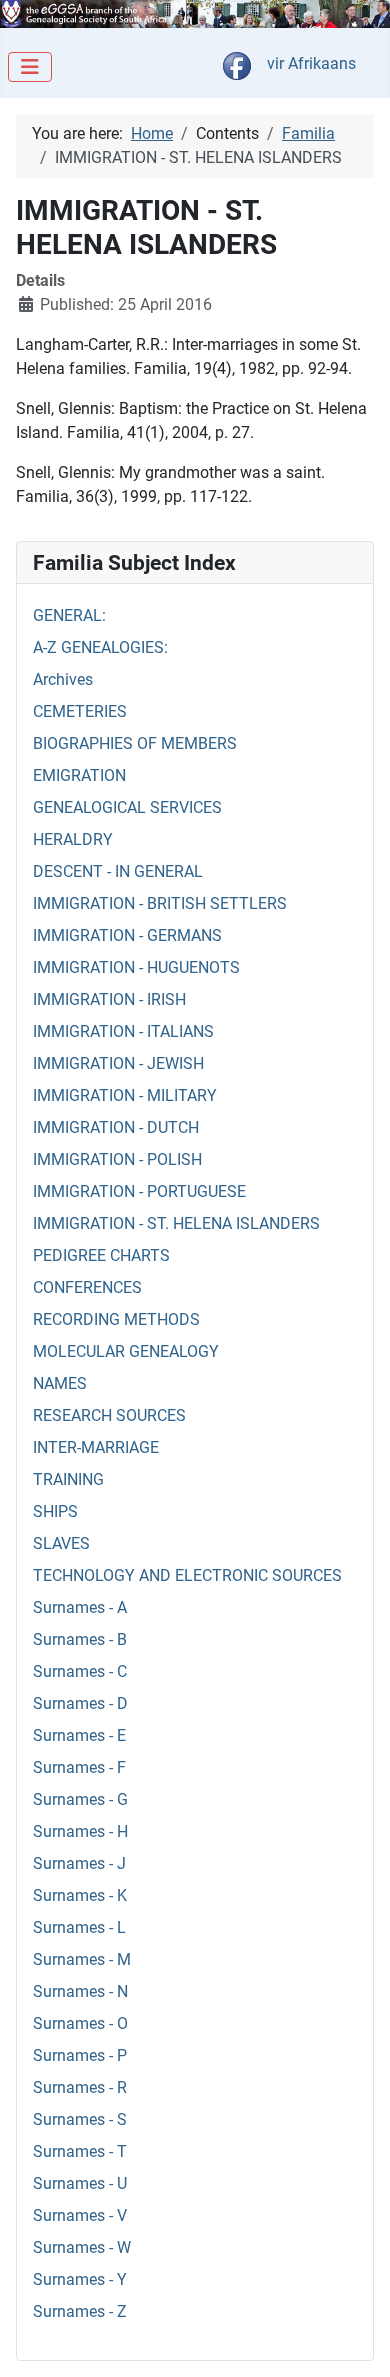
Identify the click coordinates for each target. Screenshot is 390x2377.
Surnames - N (80, 1991)
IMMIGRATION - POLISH (117, 1159)
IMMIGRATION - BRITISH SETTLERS (160, 903)
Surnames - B (80, 1639)
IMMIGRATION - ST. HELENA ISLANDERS (176, 1223)
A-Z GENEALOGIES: (100, 647)
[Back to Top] (355, 2340)
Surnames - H (80, 1831)
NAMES (60, 1383)
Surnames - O (80, 2023)
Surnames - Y (80, 2279)
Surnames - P (80, 2055)
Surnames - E (79, 1735)
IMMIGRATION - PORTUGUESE (139, 1191)
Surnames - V (80, 2215)
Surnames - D (80, 1703)
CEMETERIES (80, 711)
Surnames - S (80, 2119)
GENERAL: (69, 615)
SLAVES (61, 1543)
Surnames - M (82, 1959)
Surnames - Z (80, 2311)
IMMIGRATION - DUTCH (116, 1127)
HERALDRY (73, 839)
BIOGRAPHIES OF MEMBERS (135, 743)
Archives (63, 679)
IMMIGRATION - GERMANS (127, 935)
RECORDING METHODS (116, 1319)
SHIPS (55, 1511)
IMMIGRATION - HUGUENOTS (136, 967)
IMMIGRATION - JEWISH (118, 1063)
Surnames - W (82, 2247)
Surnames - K (80, 1895)
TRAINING (68, 1479)
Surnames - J (79, 1863)
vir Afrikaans (311, 63)
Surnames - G (80, 1799)
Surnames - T (80, 2151)
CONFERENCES (87, 1287)
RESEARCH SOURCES (109, 1415)
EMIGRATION (79, 775)
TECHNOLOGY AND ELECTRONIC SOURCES (187, 1575)
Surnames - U (80, 2183)
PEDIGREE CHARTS (101, 1255)
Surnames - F (79, 1767)
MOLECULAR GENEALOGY (126, 1351)
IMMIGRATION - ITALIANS (123, 1031)
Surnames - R (80, 2087)
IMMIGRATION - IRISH (109, 999)
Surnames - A (80, 1607)
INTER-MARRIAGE (96, 1447)
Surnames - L (79, 1927)
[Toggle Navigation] (30, 67)
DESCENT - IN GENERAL (118, 871)
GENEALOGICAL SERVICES (127, 807)
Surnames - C (80, 1671)
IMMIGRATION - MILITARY (125, 1095)
